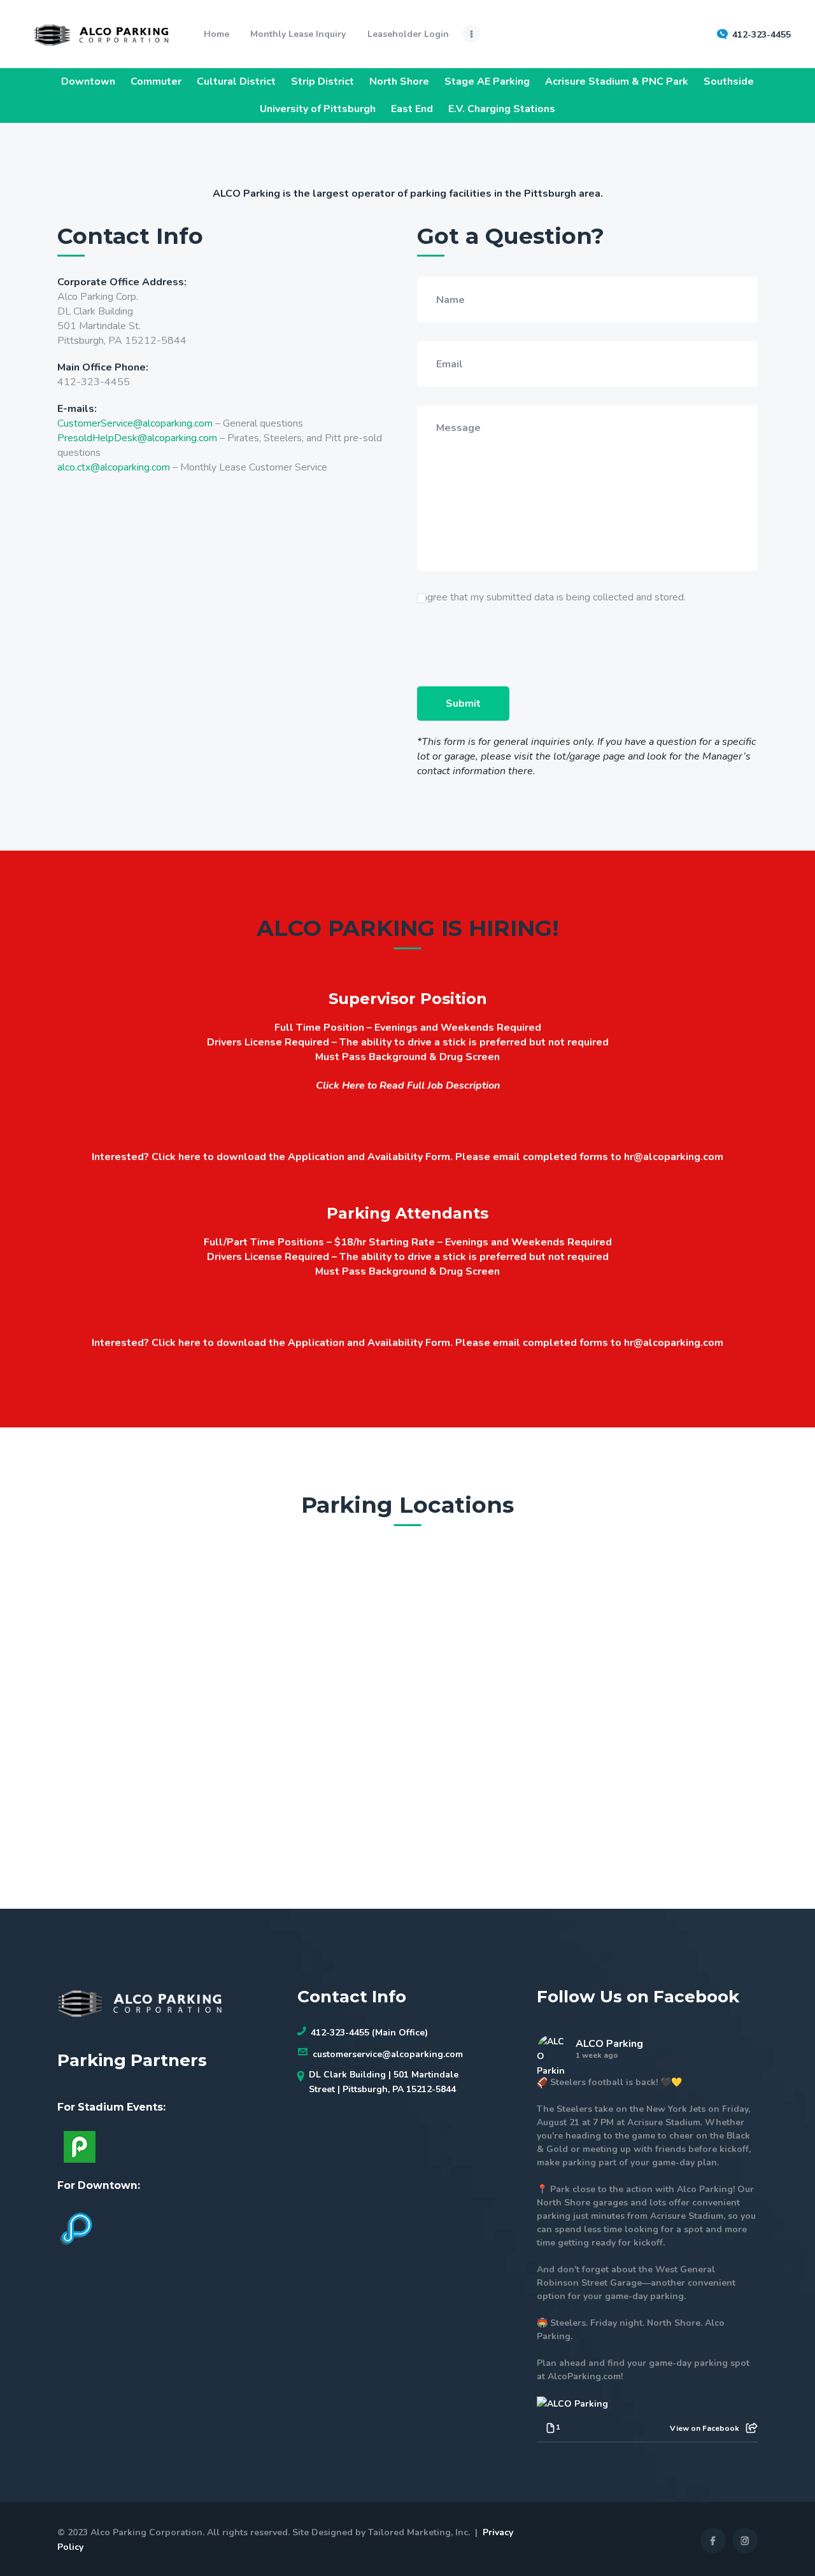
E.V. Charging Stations (502, 109)
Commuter (156, 81)
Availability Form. (410, 1157)
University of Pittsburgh (318, 109)
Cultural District (236, 81)
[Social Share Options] (752, 2428)
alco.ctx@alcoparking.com (114, 467)
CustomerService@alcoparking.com (135, 423)
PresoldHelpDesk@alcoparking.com (137, 438)
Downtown (88, 81)
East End (412, 109)
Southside (729, 81)
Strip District (322, 81)
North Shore (399, 81)
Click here (176, 1157)
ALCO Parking (609, 2044)
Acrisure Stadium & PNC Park (617, 81)
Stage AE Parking (487, 81)
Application (316, 1157)
